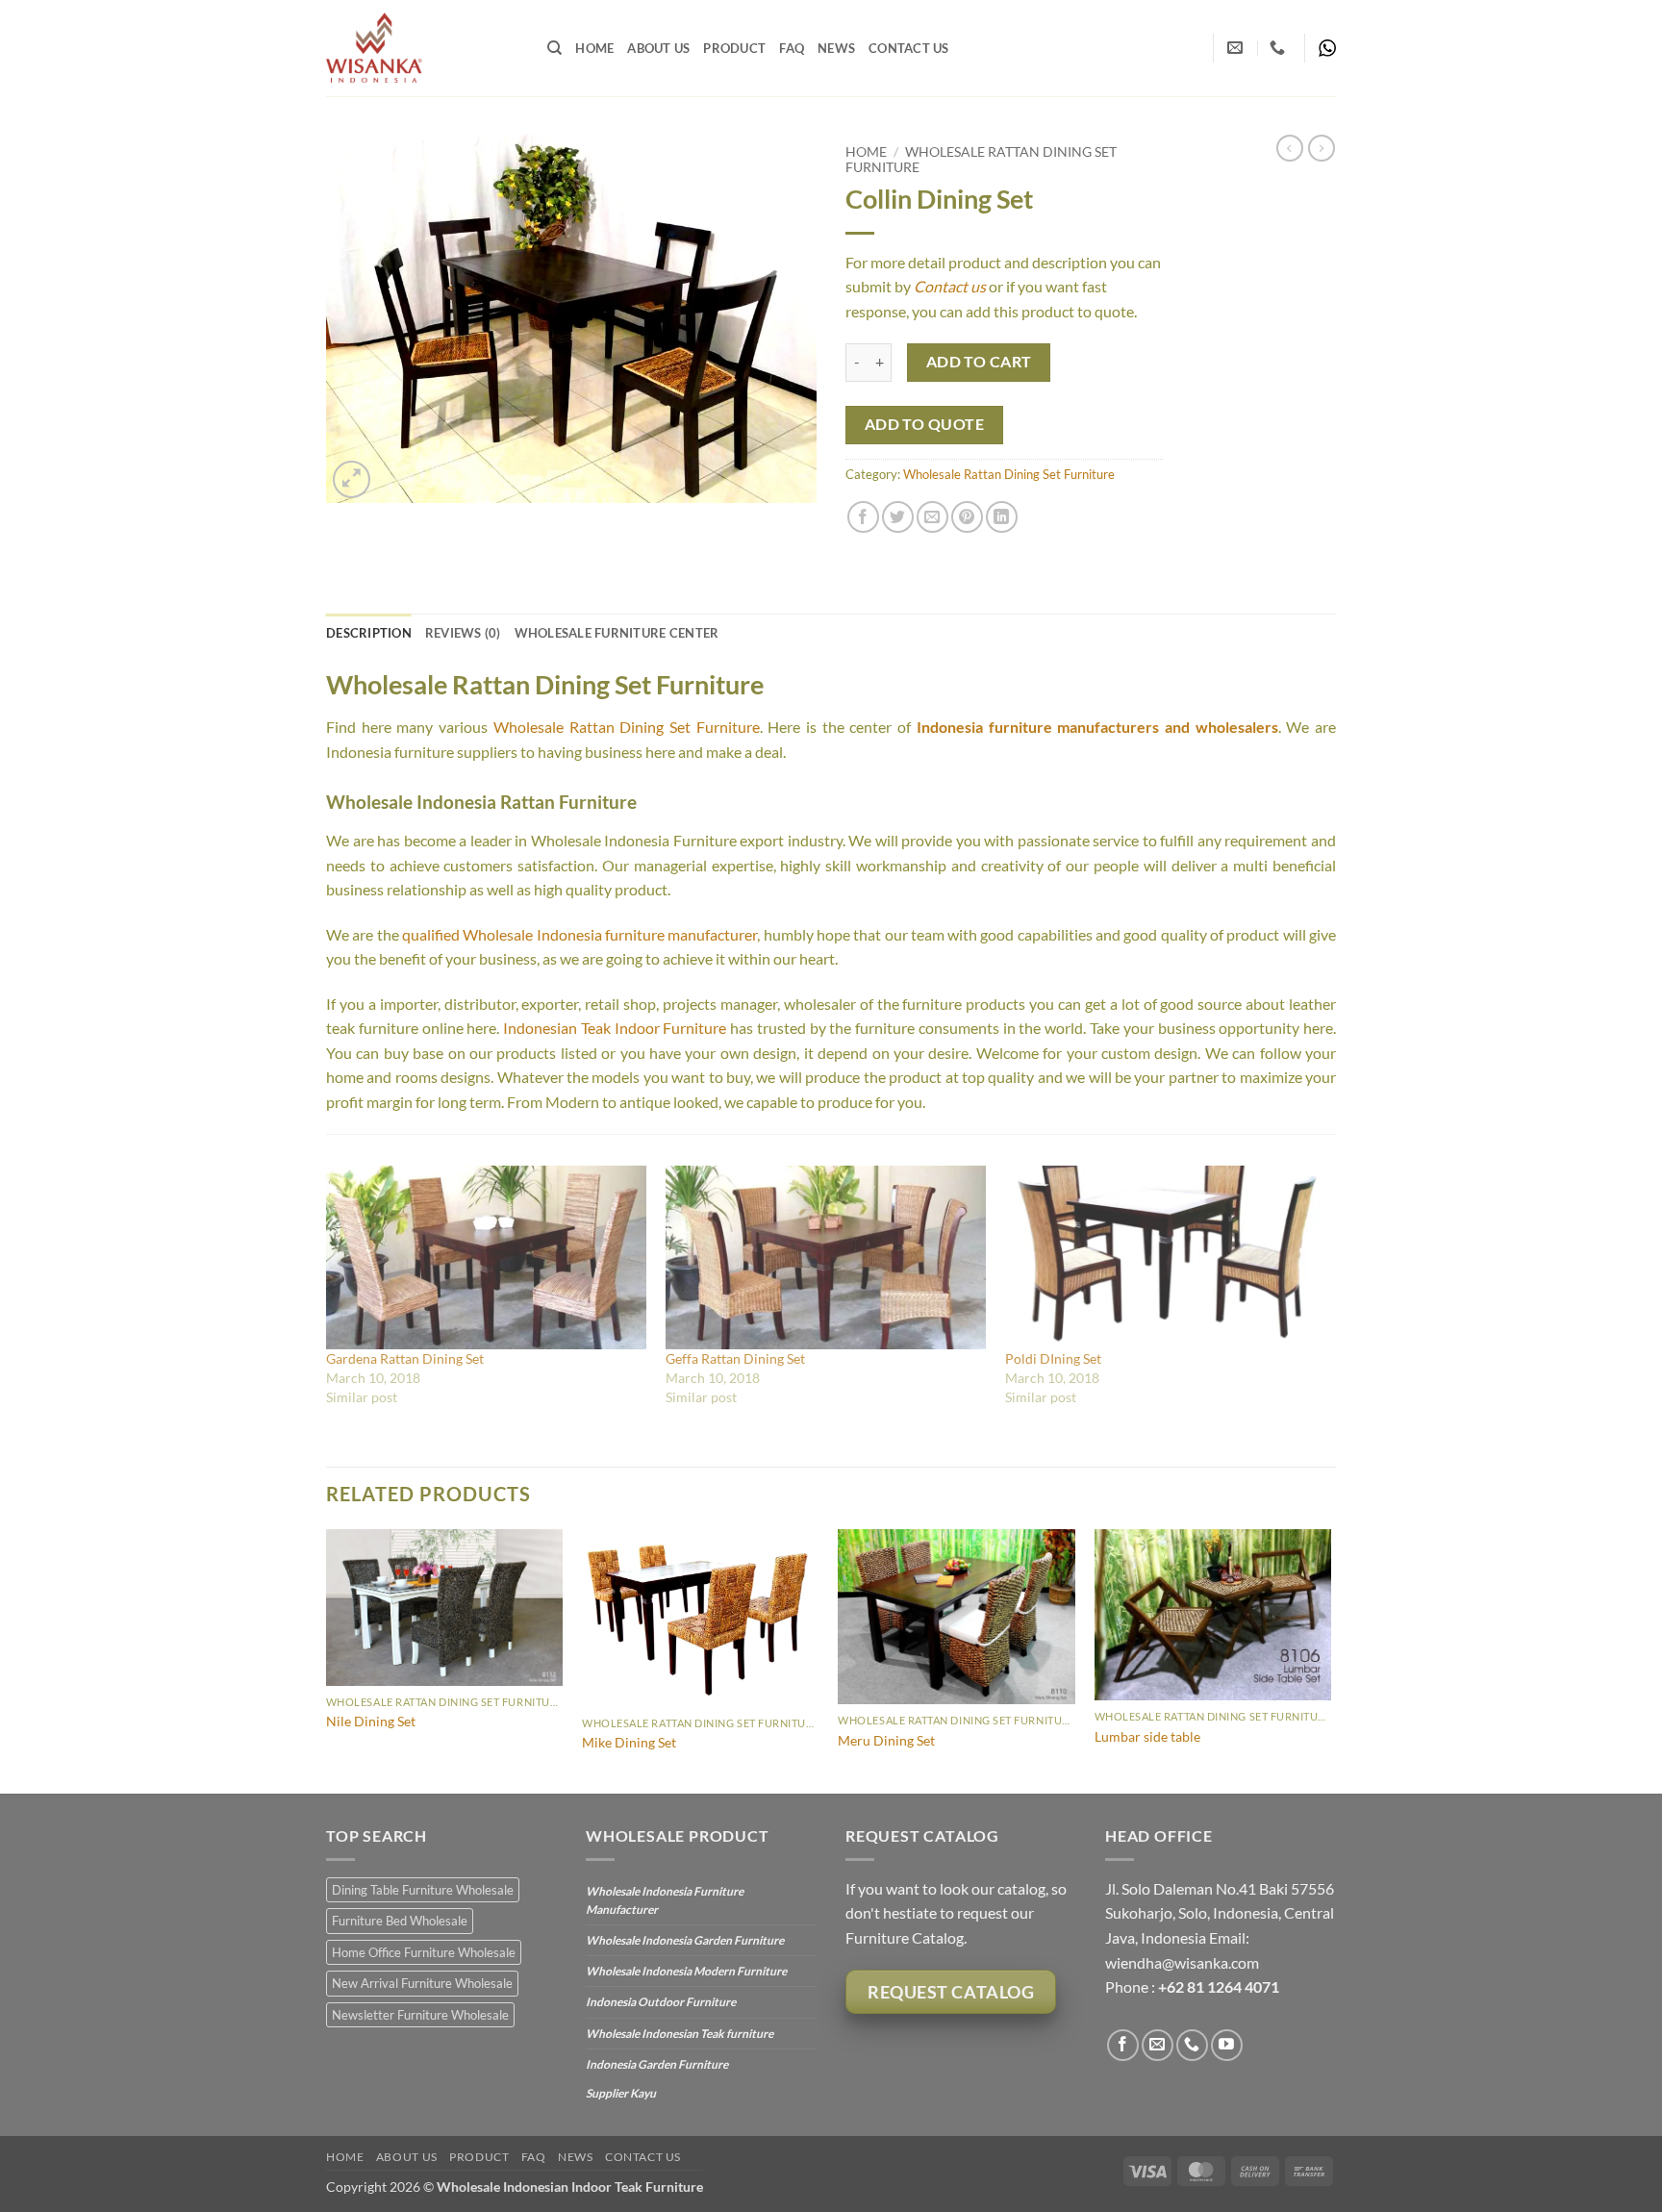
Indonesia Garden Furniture (657, 2064)
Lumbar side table (1147, 1736)
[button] (352, 479)
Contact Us (909, 48)
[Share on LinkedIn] (1002, 517)
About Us (658, 48)
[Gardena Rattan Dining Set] (486, 1257)
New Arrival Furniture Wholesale (422, 1983)
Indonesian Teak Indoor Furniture (615, 1028)
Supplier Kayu (621, 2093)
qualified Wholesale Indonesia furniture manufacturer (579, 934)
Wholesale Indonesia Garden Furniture (685, 1940)
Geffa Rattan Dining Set (735, 1358)
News (836, 48)
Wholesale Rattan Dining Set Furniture (1009, 474)
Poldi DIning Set (1053, 1358)
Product (734, 48)
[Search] (554, 48)
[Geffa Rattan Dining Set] (826, 1257)
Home (594, 48)
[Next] (1330, 1659)
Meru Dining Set (886, 1740)
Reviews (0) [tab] (463, 633)
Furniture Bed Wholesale (400, 1921)
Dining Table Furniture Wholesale (423, 1890)
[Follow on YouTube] (1227, 2045)
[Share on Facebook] (863, 517)
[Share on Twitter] (898, 517)
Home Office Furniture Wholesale (424, 1952)
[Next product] (1290, 148)
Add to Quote (925, 424)
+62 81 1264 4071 (1219, 1986)
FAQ (792, 48)
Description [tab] (369, 633)
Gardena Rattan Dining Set (405, 1358)
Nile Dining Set (371, 1721)
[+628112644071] (1280, 48)
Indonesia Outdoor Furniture (661, 2002)
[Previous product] (1322, 148)
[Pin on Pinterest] (967, 517)
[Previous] (327, 1659)
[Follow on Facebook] (1123, 2045)
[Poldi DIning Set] (1165, 1257)
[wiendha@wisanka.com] (1237, 48)
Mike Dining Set (629, 1742)
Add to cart (979, 362)
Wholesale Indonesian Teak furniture (680, 2034)
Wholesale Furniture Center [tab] (617, 633)
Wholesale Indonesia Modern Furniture (686, 1971)
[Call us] (1192, 2045)
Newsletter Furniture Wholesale (420, 2015)
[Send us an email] (1158, 2045)
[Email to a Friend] (932, 517)
